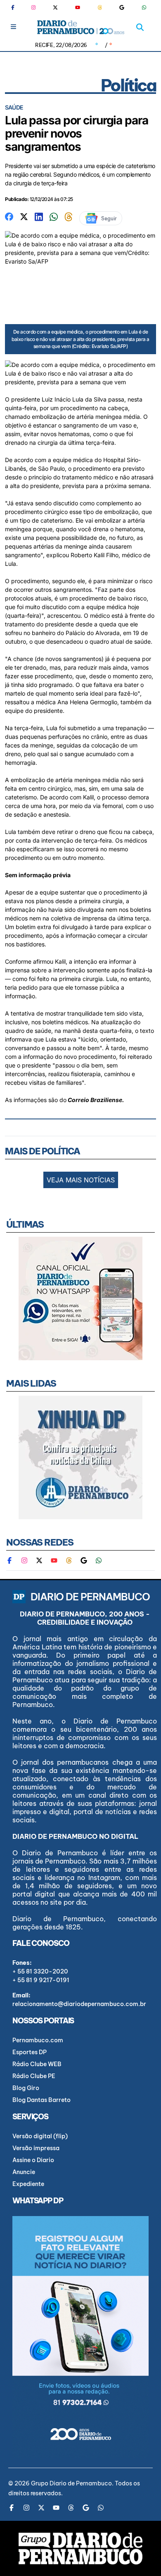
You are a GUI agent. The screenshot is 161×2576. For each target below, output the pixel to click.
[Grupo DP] (80, 2548)
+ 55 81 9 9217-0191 (41, 1980)
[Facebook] (16, 7)
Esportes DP (30, 2052)
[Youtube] (78, 7)
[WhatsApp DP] (144, 7)
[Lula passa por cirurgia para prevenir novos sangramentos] (9, 216)
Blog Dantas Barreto (41, 2100)
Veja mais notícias (81, 1180)
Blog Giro (26, 2088)
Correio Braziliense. (97, 1100)
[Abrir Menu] (13, 27)
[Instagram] (33, 7)
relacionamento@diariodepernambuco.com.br (79, 2004)
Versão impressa (36, 2148)
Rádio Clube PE (34, 2076)
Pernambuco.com (38, 2040)
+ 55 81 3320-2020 (40, 1971)
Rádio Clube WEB (37, 2064)
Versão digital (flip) (40, 2136)
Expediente (28, 2184)
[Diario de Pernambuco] (81, 27)
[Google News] (122, 7)
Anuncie (24, 2172)
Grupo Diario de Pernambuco (71, 2483)
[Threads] (100, 7)
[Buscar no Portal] (140, 27)
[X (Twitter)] (55, 7)
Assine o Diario (33, 2160)
